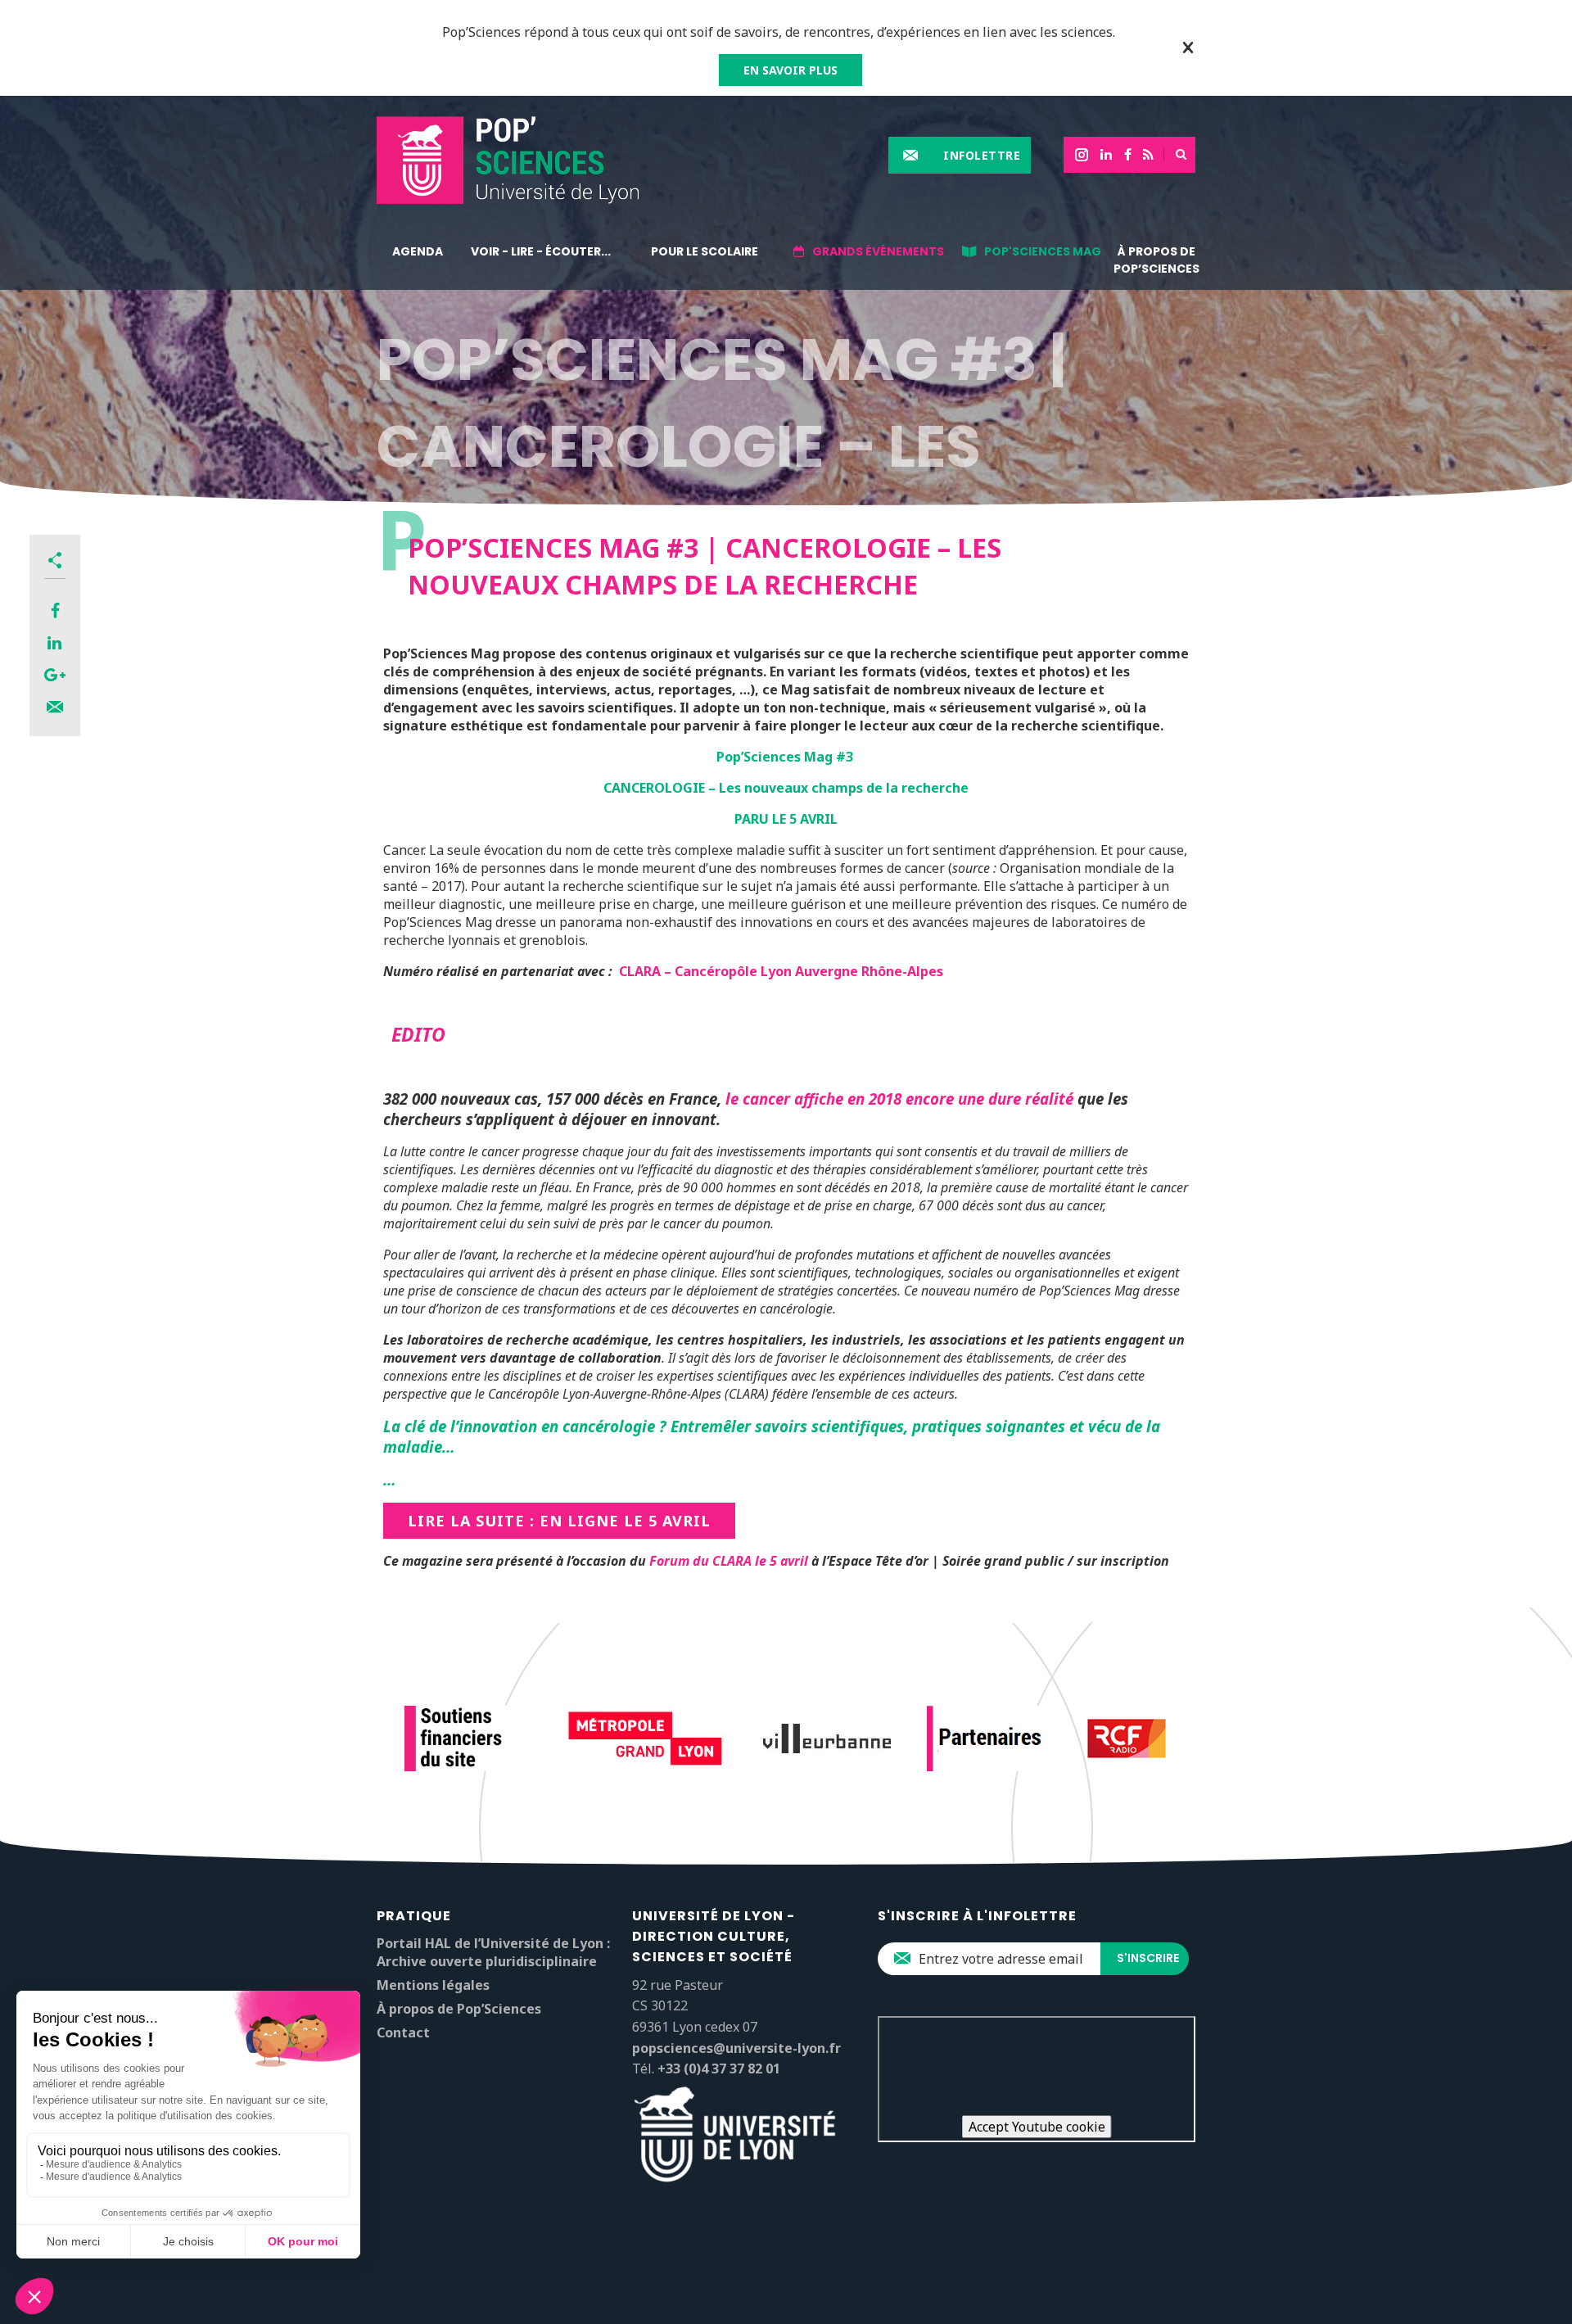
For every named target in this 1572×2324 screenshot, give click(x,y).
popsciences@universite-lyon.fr (736, 2048)
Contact (403, 2032)
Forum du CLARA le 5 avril (729, 1561)
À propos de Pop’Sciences (1156, 260)
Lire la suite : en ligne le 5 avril (559, 1521)
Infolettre (982, 155)
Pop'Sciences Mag (1043, 251)
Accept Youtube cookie (1037, 2127)
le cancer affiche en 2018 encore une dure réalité (899, 1099)
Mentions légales (433, 1985)
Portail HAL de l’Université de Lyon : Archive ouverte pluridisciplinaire (493, 1952)
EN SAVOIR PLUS (791, 70)
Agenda (418, 251)
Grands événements (878, 251)
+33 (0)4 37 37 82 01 (719, 2069)
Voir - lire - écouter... (541, 251)
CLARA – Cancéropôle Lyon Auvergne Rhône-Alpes (781, 971)
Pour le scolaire (705, 251)
